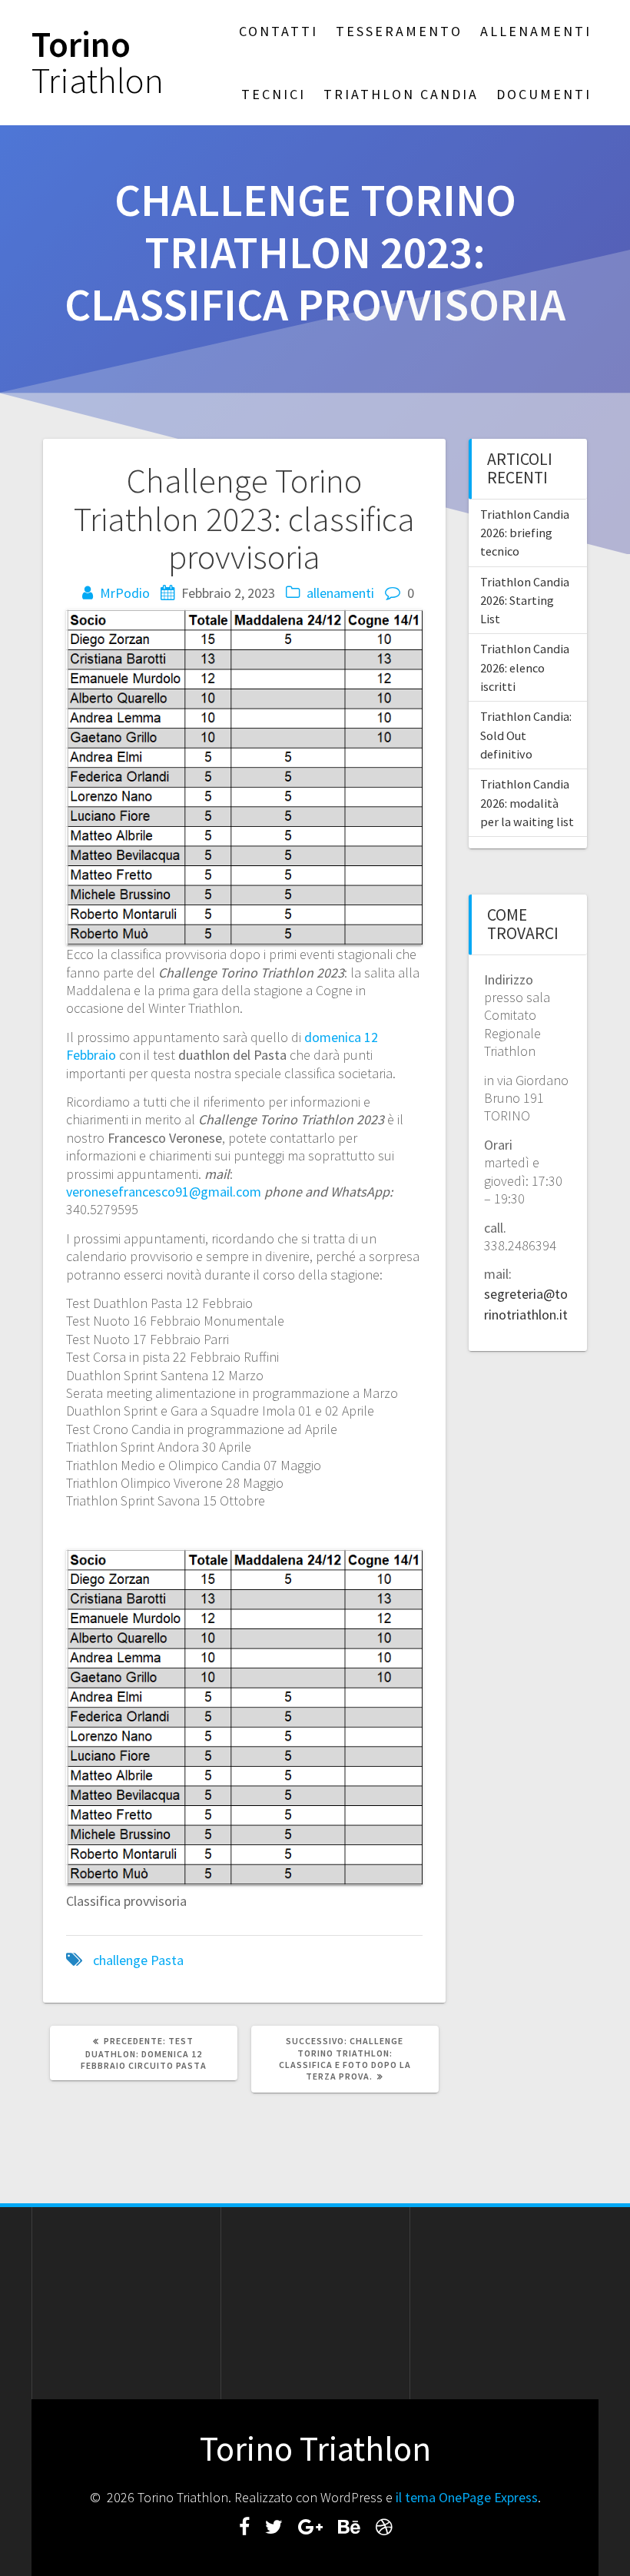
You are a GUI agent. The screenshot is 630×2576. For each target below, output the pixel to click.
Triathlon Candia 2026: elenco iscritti (525, 667)
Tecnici (274, 94)
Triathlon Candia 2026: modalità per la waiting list (527, 803)
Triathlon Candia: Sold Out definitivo (526, 735)
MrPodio (125, 593)
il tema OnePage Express (467, 2497)
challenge (120, 1960)
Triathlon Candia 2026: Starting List (525, 601)
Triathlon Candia (401, 94)
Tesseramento (399, 31)
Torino (98, 63)
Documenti (544, 94)
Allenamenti (536, 31)
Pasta (167, 1960)
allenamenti (340, 593)
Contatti (279, 31)
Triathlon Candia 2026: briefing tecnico (525, 533)
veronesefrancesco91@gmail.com (164, 1192)
